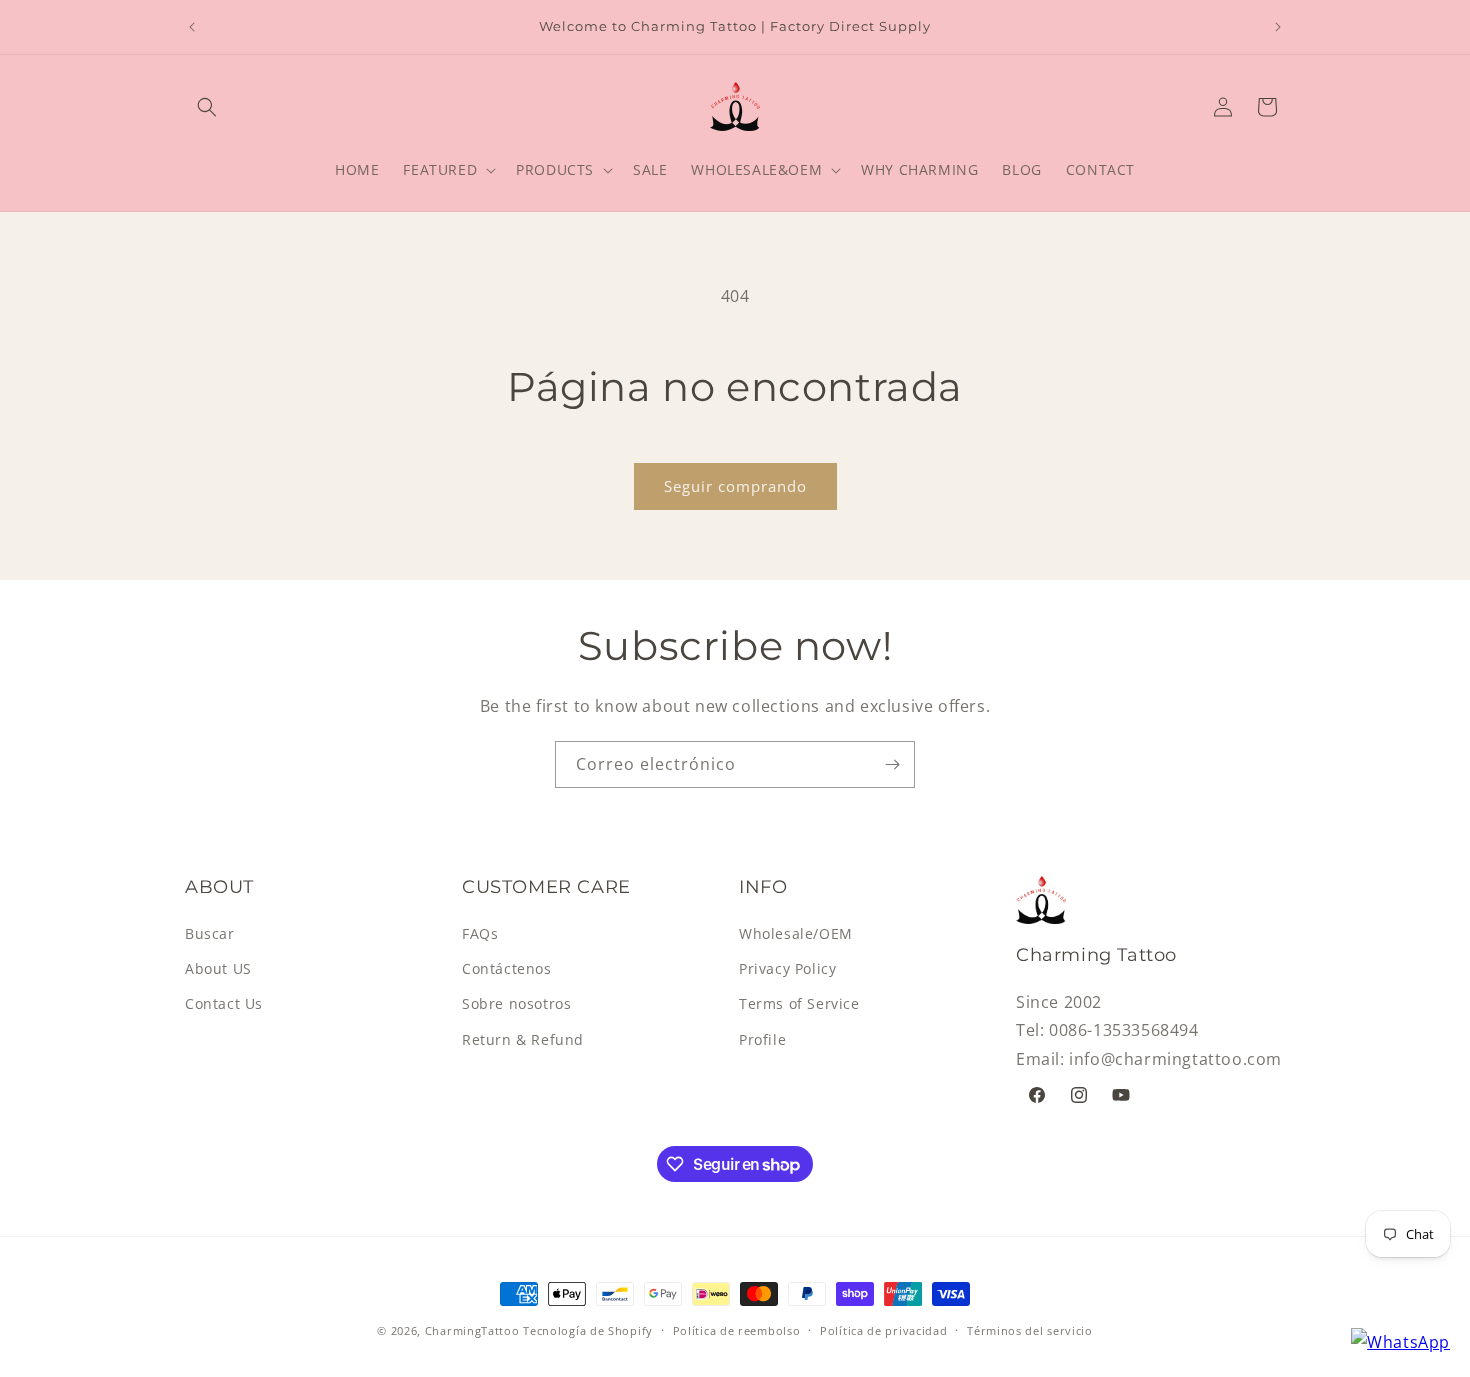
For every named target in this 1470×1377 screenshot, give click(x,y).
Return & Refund (523, 1039)
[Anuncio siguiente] (1278, 27)
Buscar (210, 933)
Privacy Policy (787, 968)
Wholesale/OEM (796, 933)
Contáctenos (507, 968)
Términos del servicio (1030, 1330)
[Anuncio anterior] (192, 27)
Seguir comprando (735, 486)
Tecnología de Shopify (588, 1330)
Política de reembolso (737, 1330)
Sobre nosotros (516, 1003)
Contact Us (224, 1003)
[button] (207, 107)
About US (218, 968)
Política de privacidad (883, 1330)
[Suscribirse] (892, 764)
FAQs (480, 933)
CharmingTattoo (472, 1330)
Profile (762, 1039)
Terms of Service (799, 1003)
